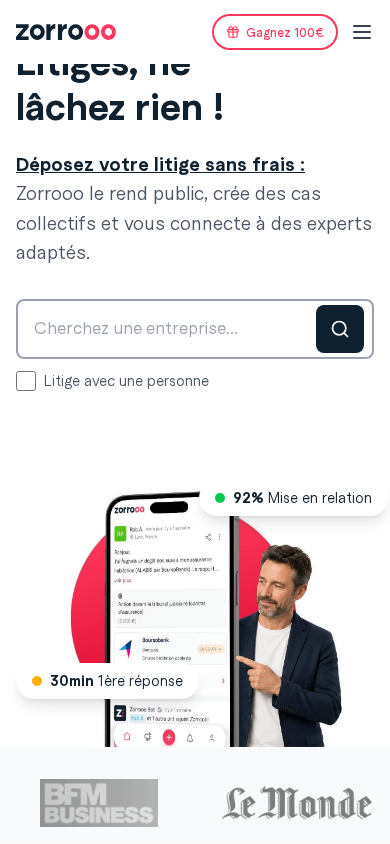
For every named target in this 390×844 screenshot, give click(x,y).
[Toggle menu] (362, 32)
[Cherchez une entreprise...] (340, 329)
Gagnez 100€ (285, 32)
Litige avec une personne (126, 381)
